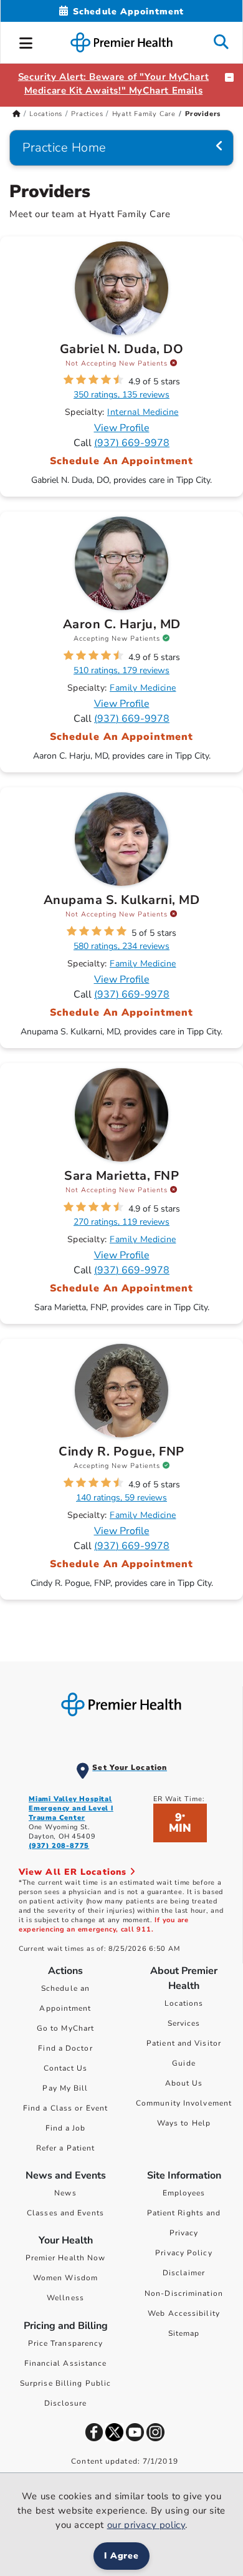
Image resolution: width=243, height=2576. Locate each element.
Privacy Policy (183, 2253)
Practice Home (64, 148)
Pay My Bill (65, 2088)
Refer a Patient (66, 2148)
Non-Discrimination (184, 2293)
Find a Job (66, 2128)
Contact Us (66, 2068)
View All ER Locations (74, 1872)
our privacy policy (146, 2525)
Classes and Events (65, 2213)
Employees (184, 2193)
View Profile (122, 428)
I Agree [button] (122, 2556)
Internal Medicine (143, 412)
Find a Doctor (65, 2048)
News (65, 2193)
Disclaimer (184, 2273)
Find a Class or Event (65, 2108)
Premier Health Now (66, 2258)
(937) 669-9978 (132, 443)
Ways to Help (184, 2123)
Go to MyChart (65, 2028)
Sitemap (184, 2333)
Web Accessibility (184, 2313)
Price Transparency (66, 2343)
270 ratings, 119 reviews (121, 1222)
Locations (46, 114)
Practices (87, 114)
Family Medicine (143, 688)
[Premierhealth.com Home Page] (17, 114)
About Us (184, 2083)
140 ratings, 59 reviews (121, 1498)
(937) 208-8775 (59, 1846)
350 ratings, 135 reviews (121, 395)
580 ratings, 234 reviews (121, 946)
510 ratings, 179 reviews (121, 670)
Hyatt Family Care (144, 114)
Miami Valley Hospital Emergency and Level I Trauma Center (71, 1808)
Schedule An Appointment (122, 461)
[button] (26, 41)
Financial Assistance (66, 2363)
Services (184, 2023)
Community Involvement (184, 2103)
